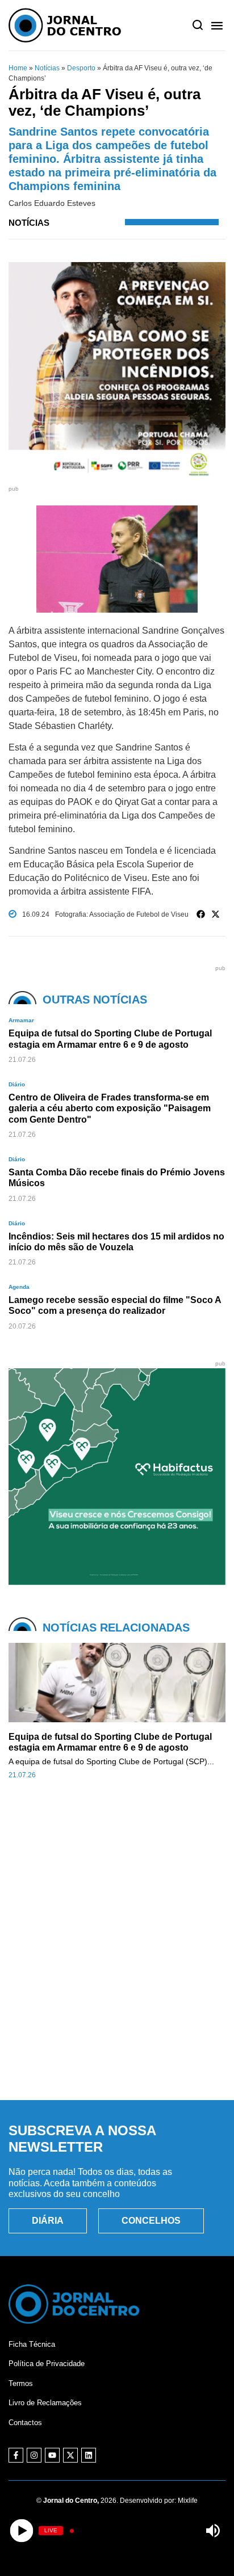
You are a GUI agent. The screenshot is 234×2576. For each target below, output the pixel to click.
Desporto (81, 68)
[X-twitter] (70, 2455)
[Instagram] (34, 2455)
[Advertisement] (117, 1962)
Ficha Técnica (32, 2344)
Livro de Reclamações (45, 2403)
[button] (201, 914)
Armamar (21, 1020)
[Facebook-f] (16, 2455)
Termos (21, 2383)
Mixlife (188, 2501)
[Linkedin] (89, 2455)
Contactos (25, 2423)
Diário (17, 1084)
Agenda (19, 1287)
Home (18, 68)
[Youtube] (52, 2455)
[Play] (21, 2531)
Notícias (47, 68)
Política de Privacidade (47, 2364)
